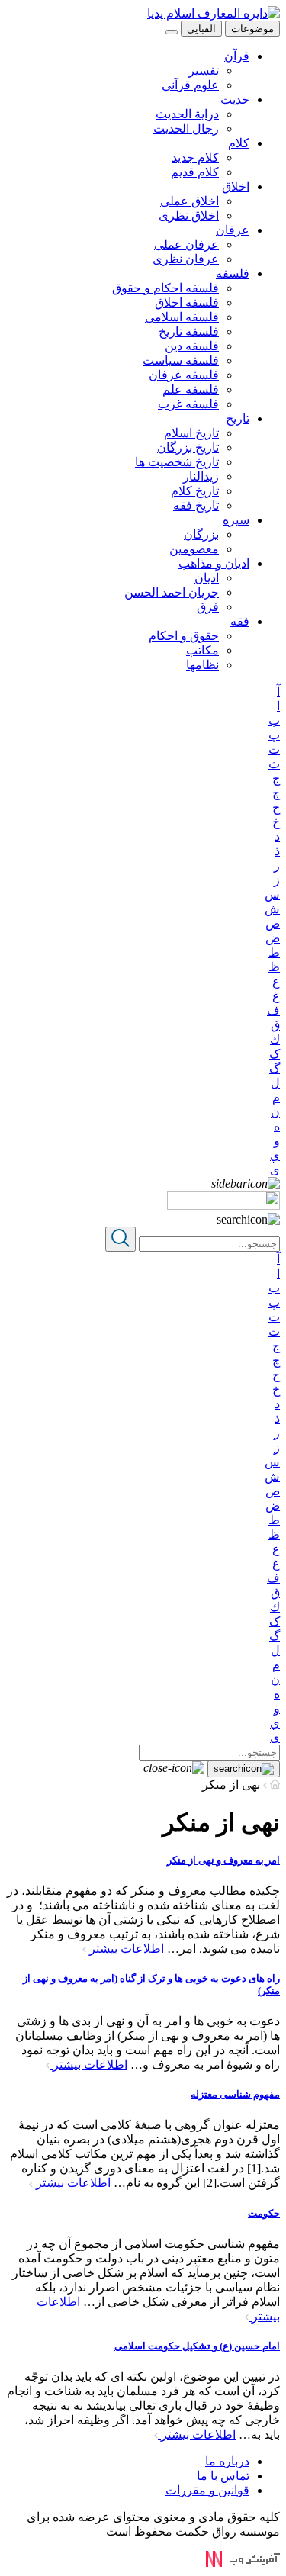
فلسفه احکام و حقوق (165, 288)
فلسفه (233, 273)
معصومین (194, 549)
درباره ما (227, 2461)
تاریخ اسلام (191, 433)
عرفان (233, 230)
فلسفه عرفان (184, 375)
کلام (239, 143)
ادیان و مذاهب (214, 563)
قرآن (237, 56)
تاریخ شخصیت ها (177, 462)
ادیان (207, 578)
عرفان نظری (186, 259)
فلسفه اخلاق (187, 302)
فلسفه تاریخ (189, 331)
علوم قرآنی (190, 85)
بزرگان (201, 534)
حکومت (264, 2213)
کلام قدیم (195, 172)
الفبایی (201, 29)
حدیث (235, 100)
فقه (240, 621)
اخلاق (236, 187)
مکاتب (202, 650)
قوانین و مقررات (207, 2490)
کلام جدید (195, 158)
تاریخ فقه (196, 505)
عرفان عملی (186, 244)
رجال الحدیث (186, 129)
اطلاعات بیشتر (125, 1949)
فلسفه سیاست (181, 360)
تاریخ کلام (195, 491)
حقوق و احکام (184, 636)
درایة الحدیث (187, 114)
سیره (236, 520)
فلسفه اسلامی (182, 317)
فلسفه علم (191, 389)
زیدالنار (201, 476)
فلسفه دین (192, 346)
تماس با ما (223, 2476)
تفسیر (204, 71)
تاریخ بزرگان (188, 447)
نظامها (202, 665)
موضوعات (252, 29)
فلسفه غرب (188, 404)
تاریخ (238, 418)
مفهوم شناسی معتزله (235, 2094)
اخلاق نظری (189, 215)
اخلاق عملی (190, 201)
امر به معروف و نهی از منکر (223, 1860)
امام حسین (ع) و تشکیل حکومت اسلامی (197, 2346)
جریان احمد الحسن (172, 592)
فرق (208, 607)
